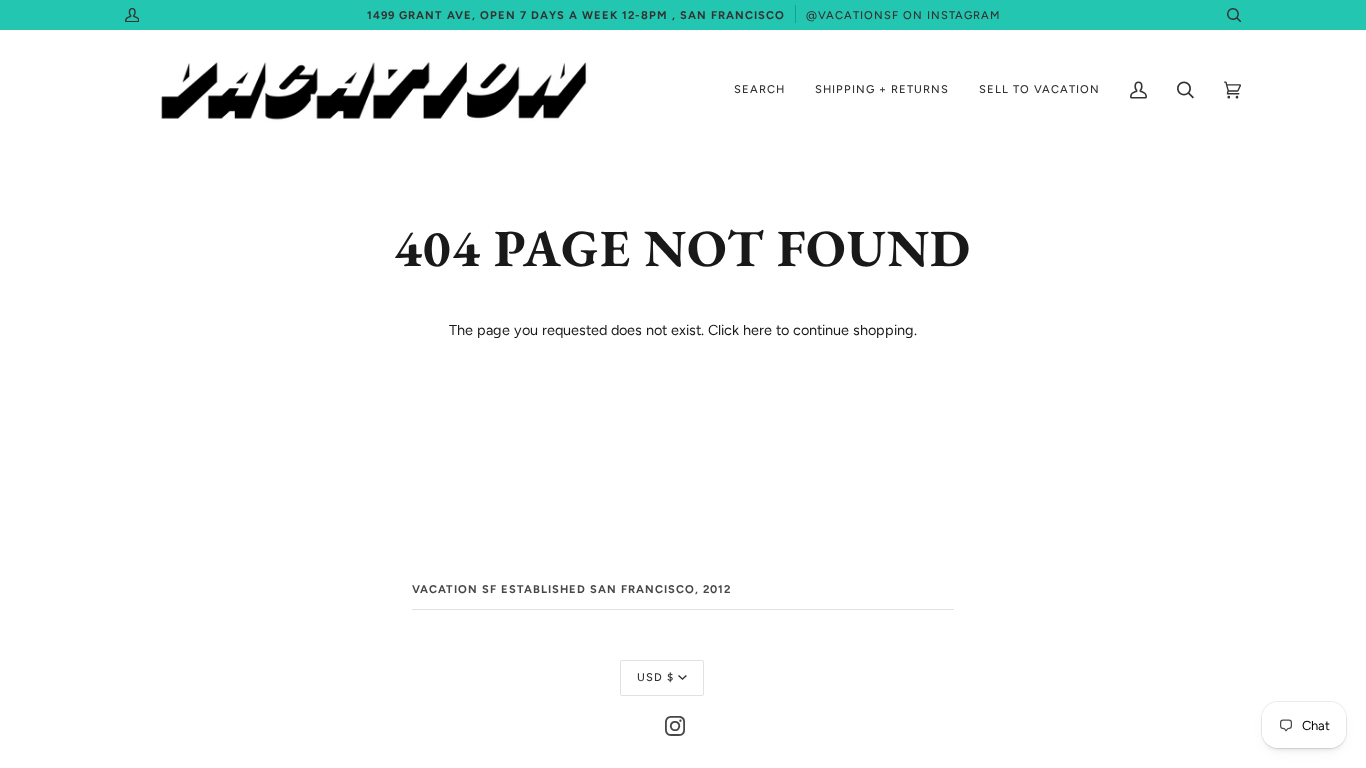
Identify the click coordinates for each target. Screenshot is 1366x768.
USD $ (655, 677)
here (757, 330)
